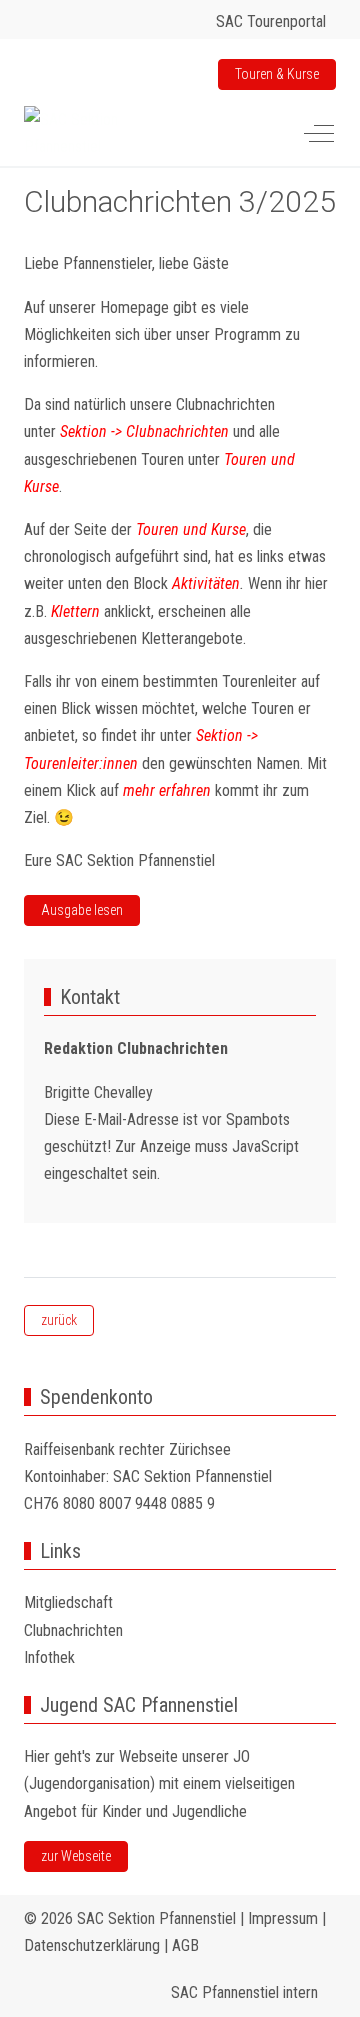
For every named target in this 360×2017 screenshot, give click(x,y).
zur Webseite (76, 1856)
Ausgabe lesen (82, 910)
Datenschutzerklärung (92, 1945)
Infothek (49, 1657)
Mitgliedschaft (68, 1602)
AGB (185, 1945)
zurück (59, 1320)
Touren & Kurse (277, 74)
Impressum (283, 1918)
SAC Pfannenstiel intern (248, 1992)
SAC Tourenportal (271, 21)
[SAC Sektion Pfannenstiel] (99, 133)
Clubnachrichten (73, 1630)
